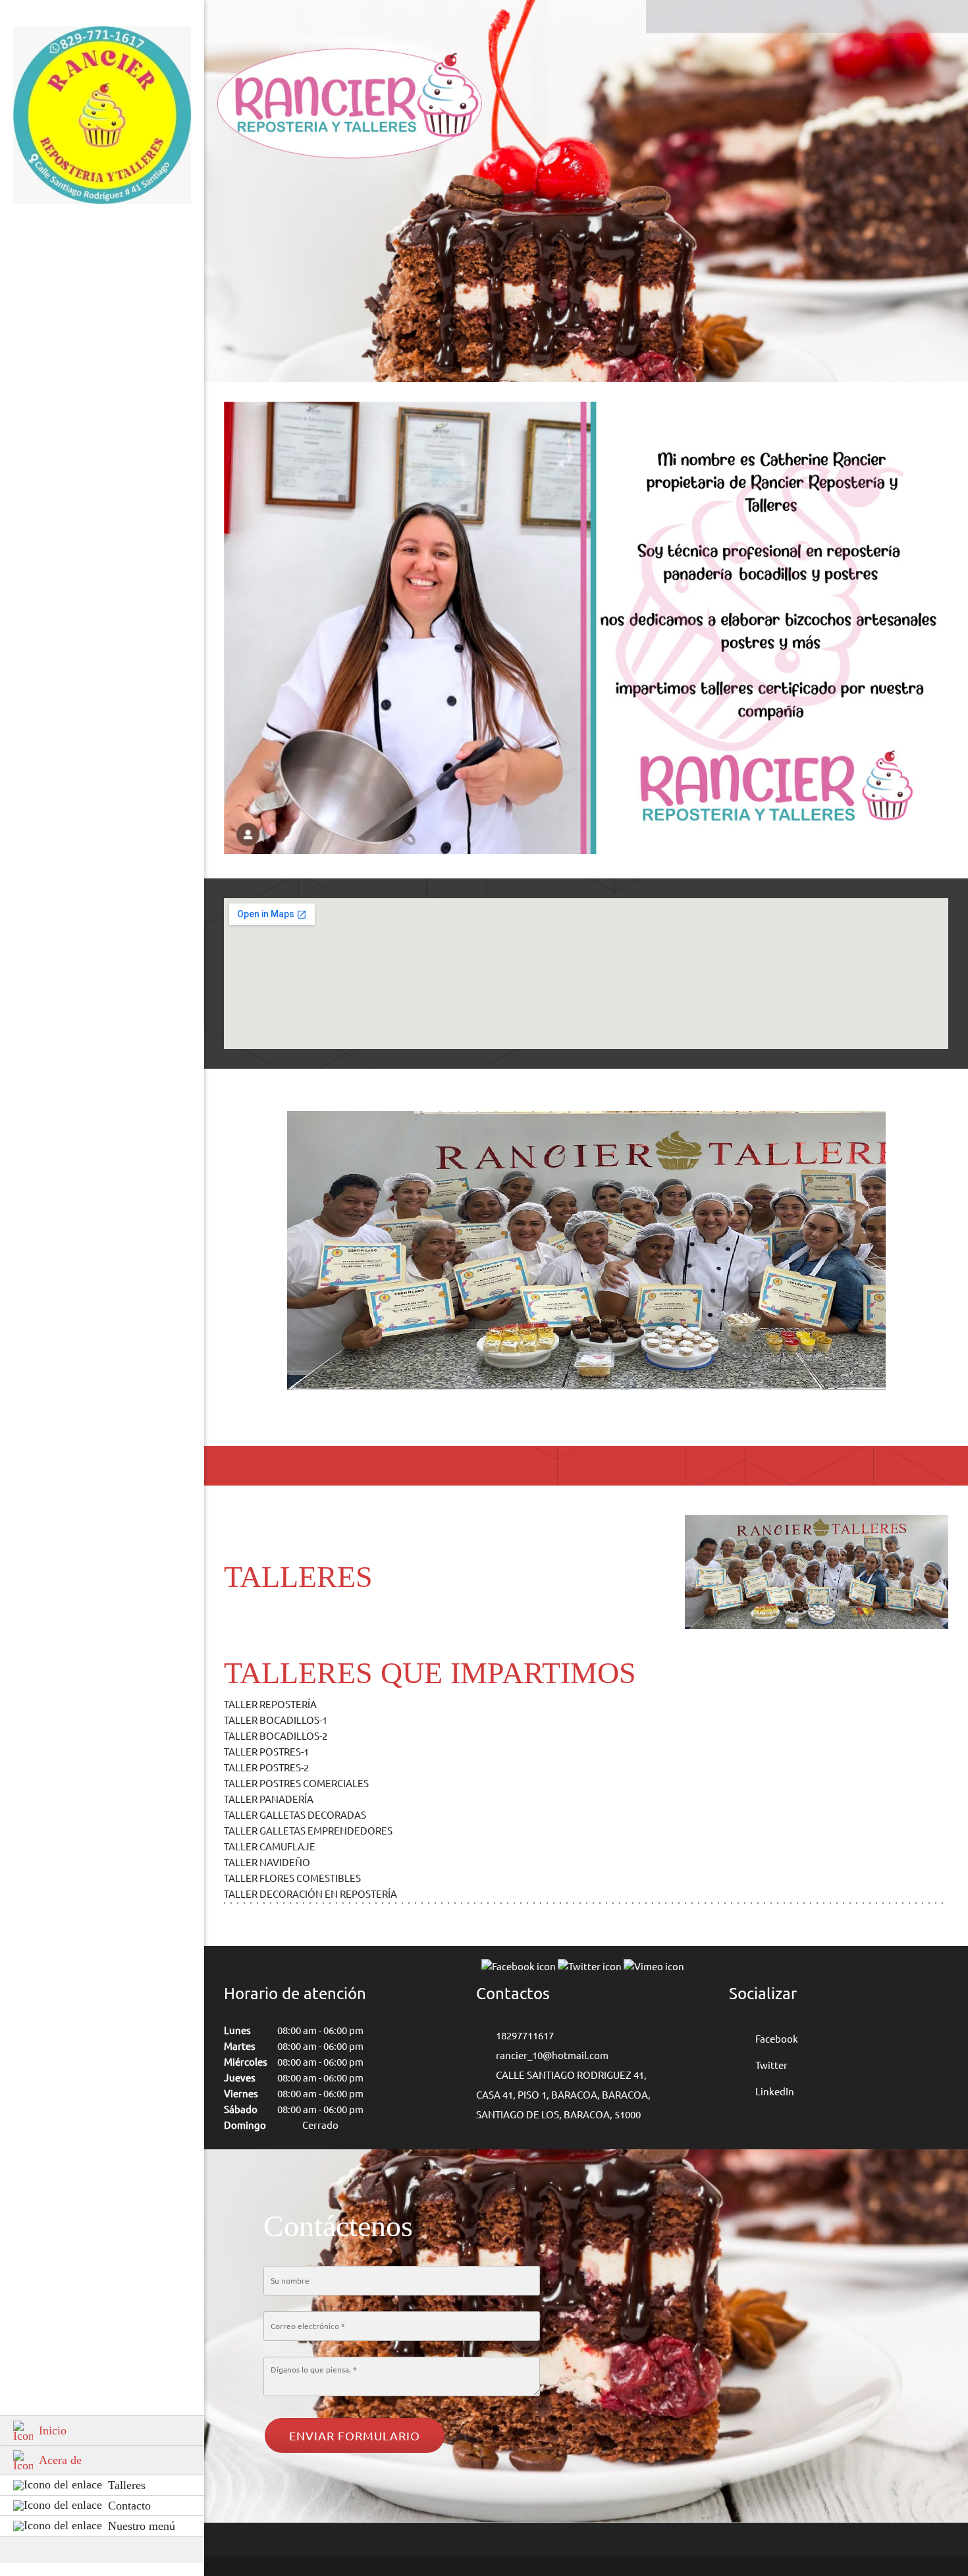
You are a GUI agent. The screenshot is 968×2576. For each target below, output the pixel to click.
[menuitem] (102, 2430)
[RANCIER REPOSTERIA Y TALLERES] (102, 119)
